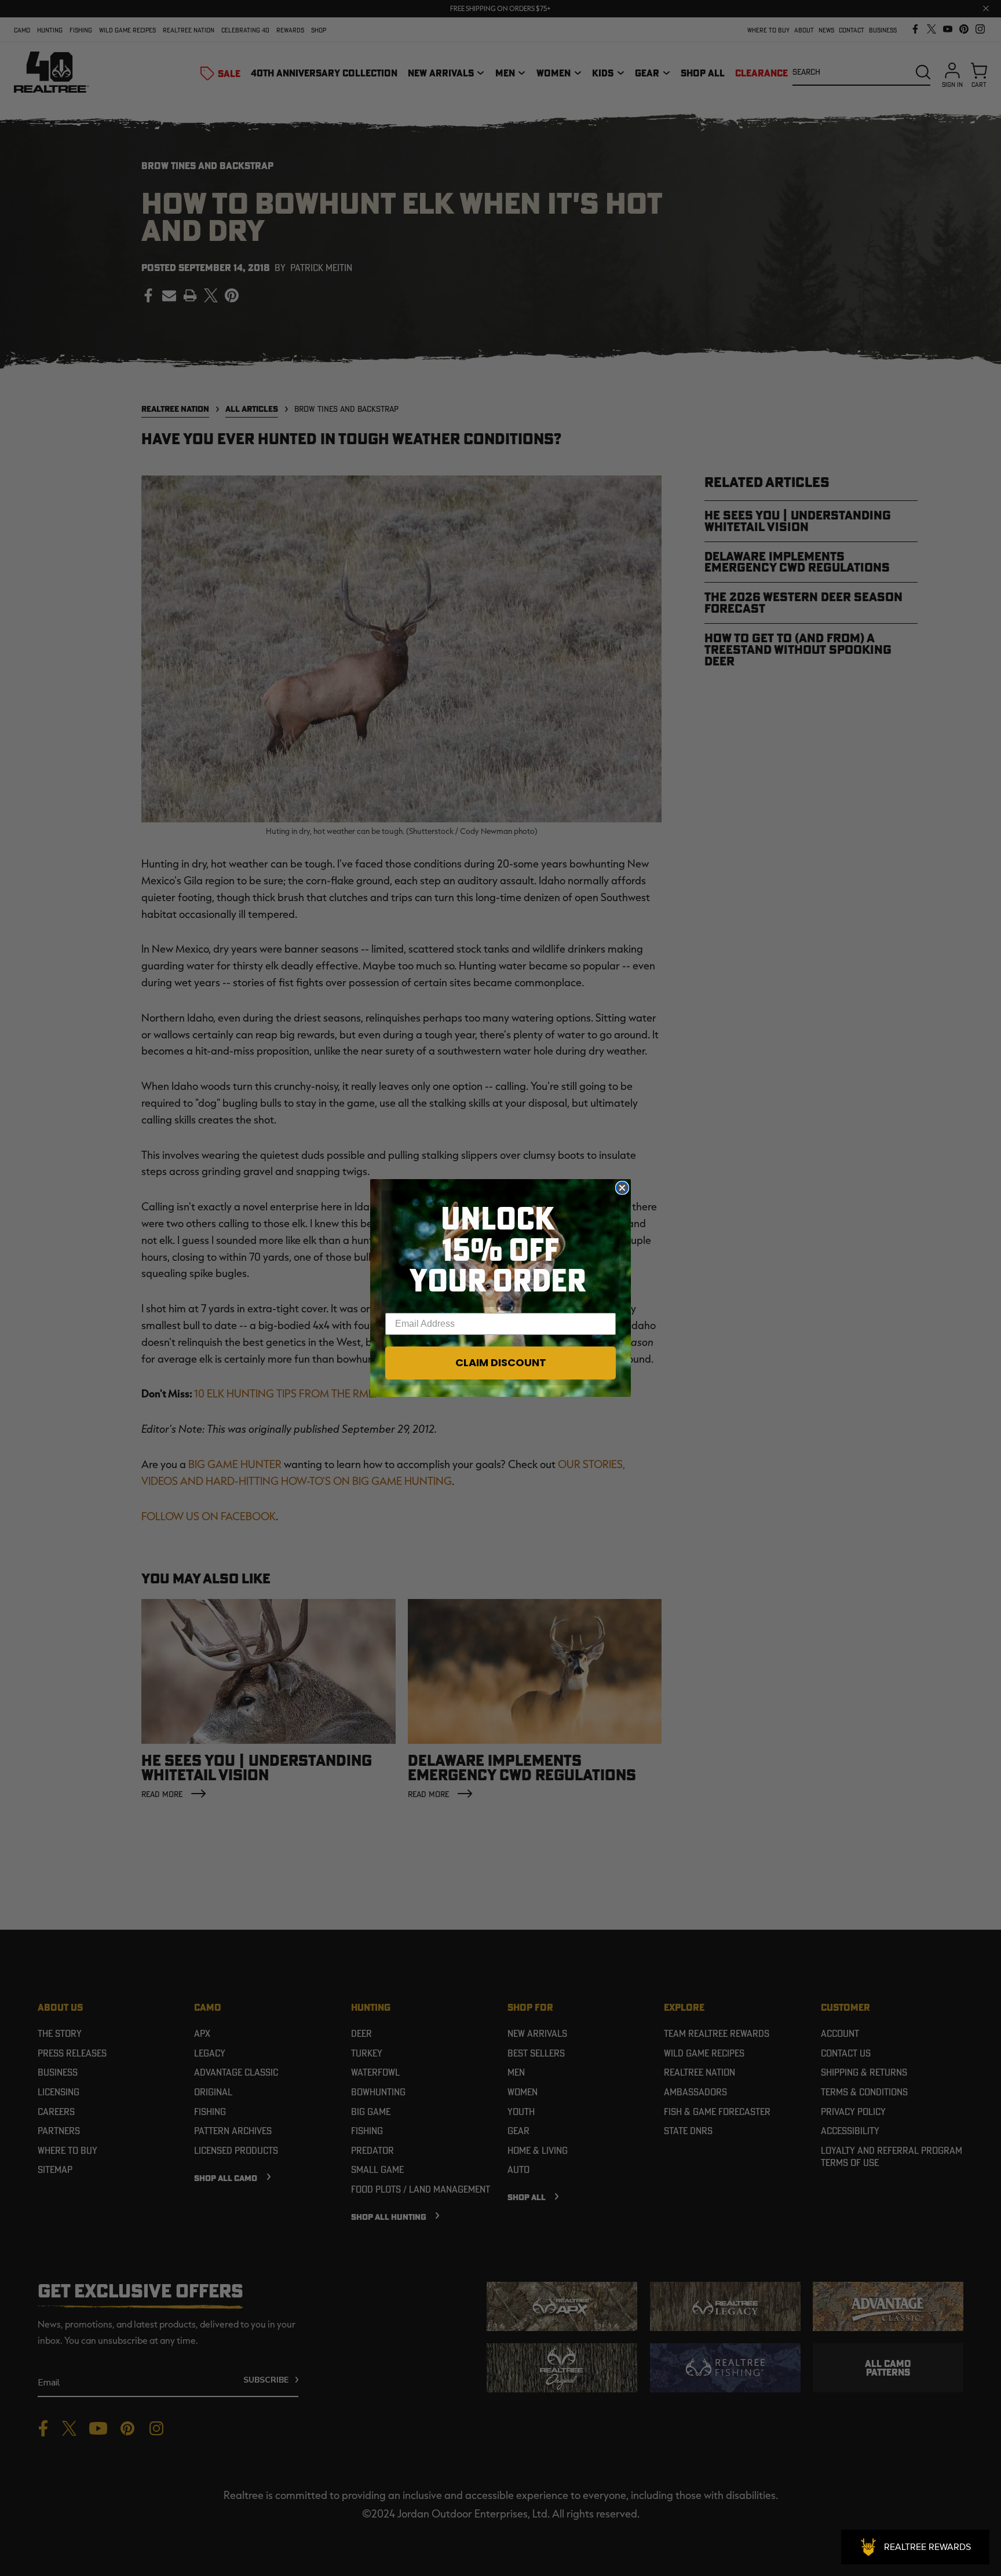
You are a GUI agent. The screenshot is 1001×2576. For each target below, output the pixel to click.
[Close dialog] (622, 1188)
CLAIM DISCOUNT (501, 1362)
